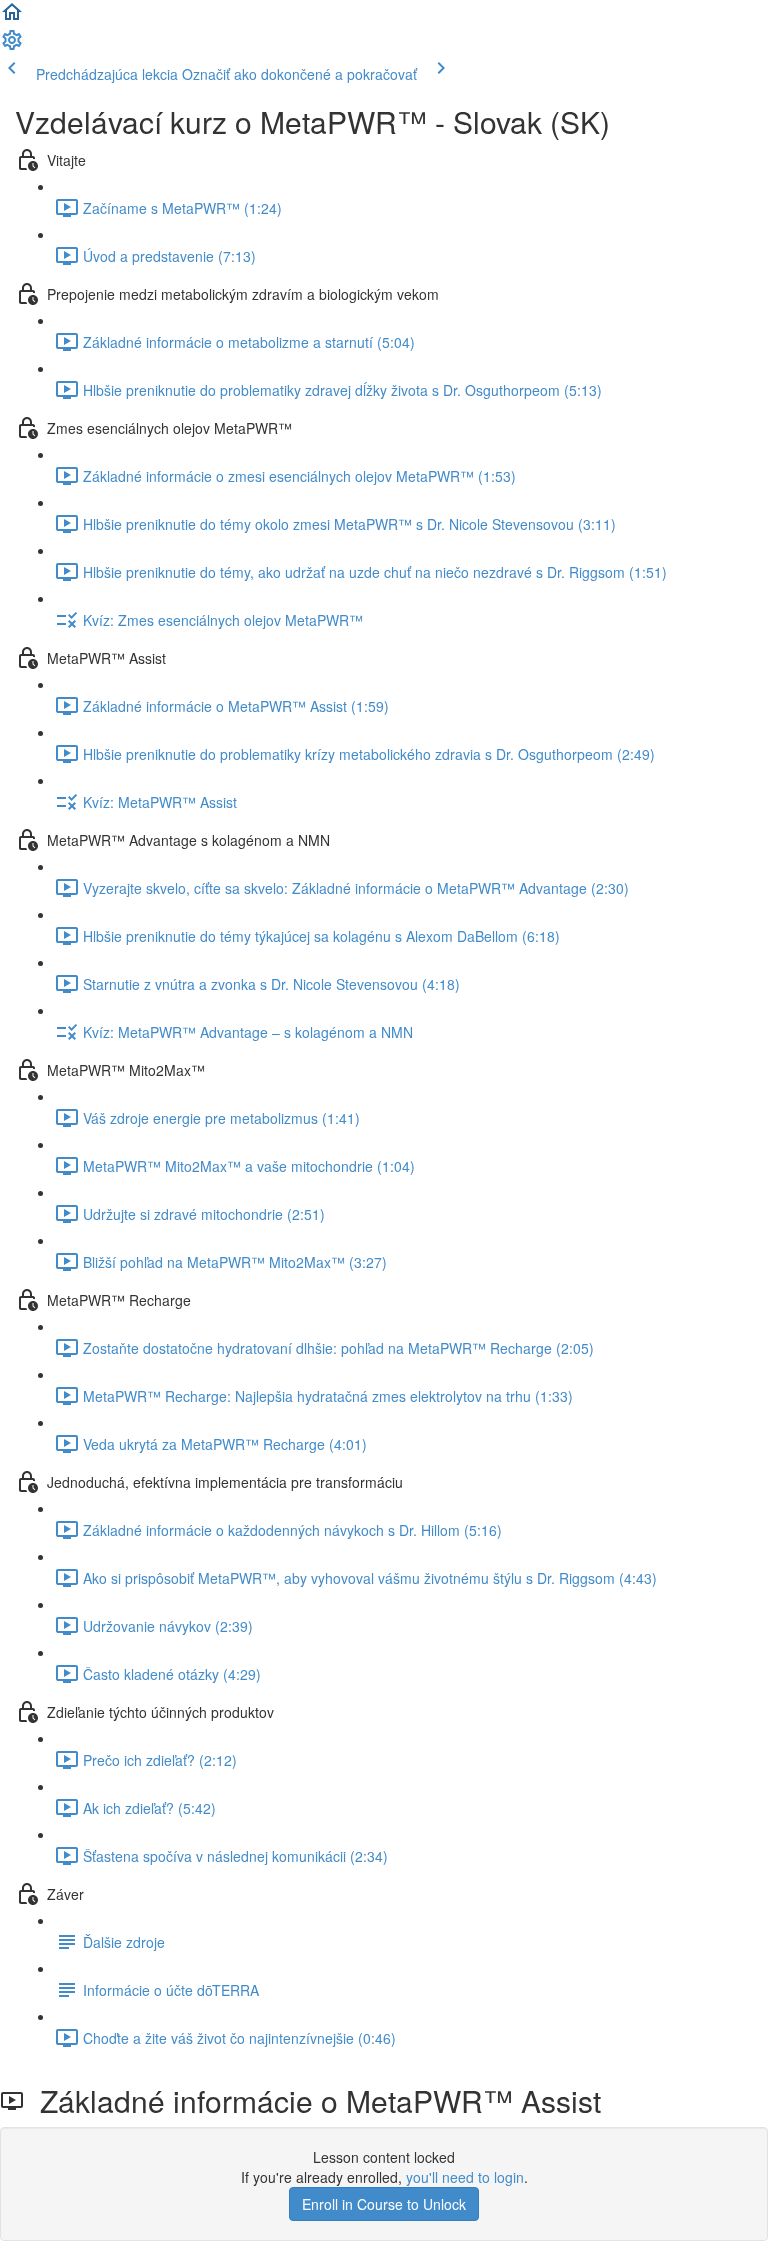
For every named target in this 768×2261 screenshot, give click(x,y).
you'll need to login (465, 2177)
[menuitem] (12, 46)
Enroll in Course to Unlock (384, 2204)
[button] (12, 18)
